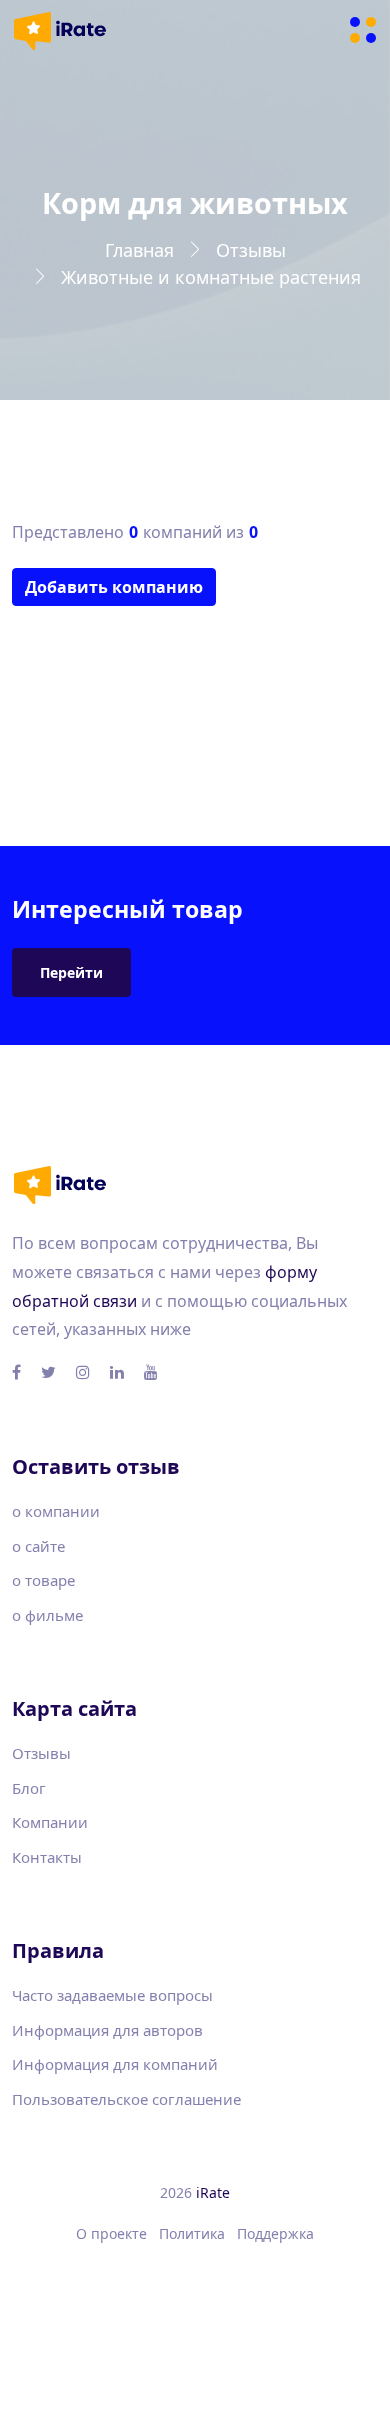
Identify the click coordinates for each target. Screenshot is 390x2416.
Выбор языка (188, 2283)
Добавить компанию (114, 587)
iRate (213, 2192)
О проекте (111, 2233)
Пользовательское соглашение (126, 2099)
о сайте (38, 1546)
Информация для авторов (107, 2030)
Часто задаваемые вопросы (112, 1995)
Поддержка (275, 2233)
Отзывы (251, 250)
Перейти (71, 972)
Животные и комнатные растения (211, 277)
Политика (192, 2233)
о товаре (43, 1580)
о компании (56, 1511)
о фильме (47, 1615)
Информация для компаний (115, 2064)
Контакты (47, 1857)
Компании (50, 1822)
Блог (29, 1788)
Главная (139, 250)
